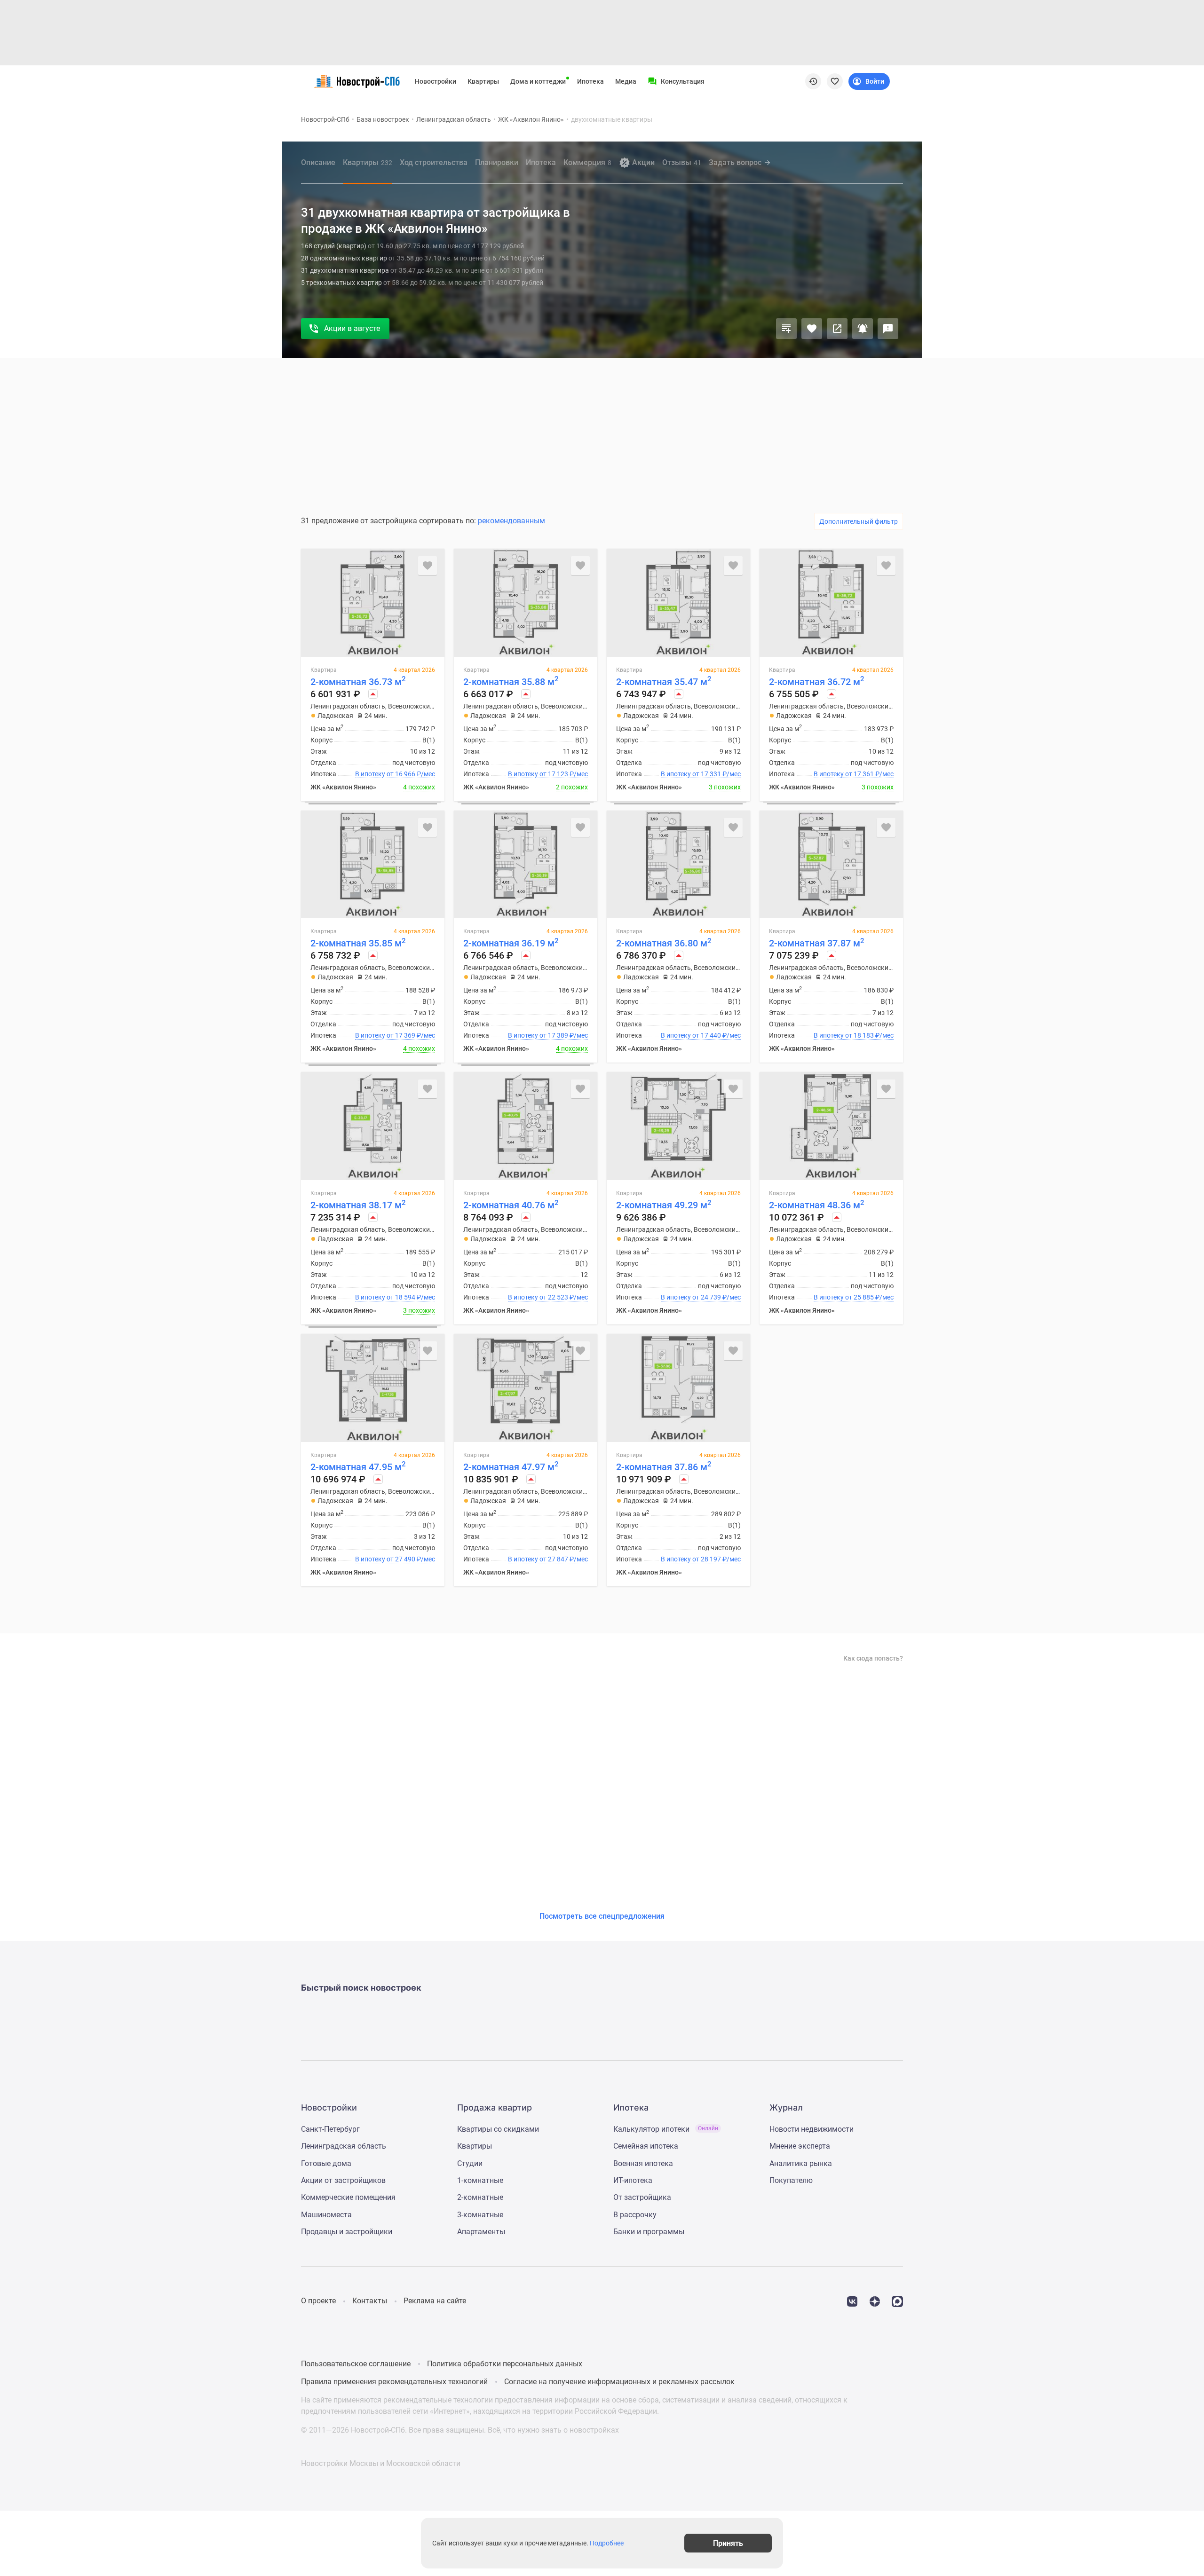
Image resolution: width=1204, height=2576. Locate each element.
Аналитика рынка (801, 2163)
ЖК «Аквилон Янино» (531, 119)
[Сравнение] (786, 329)
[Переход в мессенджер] (897, 2301)
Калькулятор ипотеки (666, 2129)
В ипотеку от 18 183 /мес (854, 1035)
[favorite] (835, 81)
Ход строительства (434, 162)
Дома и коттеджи (538, 81)
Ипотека (590, 81)
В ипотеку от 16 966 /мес (395, 774)
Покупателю (791, 2180)
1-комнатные (480, 2180)
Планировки (497, 162)
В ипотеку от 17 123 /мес (548, 774)
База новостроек (383, 119)
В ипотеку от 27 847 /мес (548, 1559)
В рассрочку (635, 2215)
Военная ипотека (643, 2163)
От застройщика (642, 2197)
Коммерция (587, 162)
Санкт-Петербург (330, 2129)
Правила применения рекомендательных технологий (394, 2382)
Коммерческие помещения (348, 2197)
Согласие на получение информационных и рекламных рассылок (619, 2382)
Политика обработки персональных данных (505, 2364)
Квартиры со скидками (498, 2129)
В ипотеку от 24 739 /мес (701, 1297)
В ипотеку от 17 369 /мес (395, 1035)
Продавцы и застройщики (347, 2232)
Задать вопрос (735, 162)
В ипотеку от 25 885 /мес (854, 1297)
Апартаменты (481, 2232)
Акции (643, 162)
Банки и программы (649, 2232)
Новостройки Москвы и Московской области (381, 2463)
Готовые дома (326, 2163)
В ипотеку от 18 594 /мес (395, 1297)
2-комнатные (480, 2197)
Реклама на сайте (435, 2301)
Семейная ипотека (646, 2146)
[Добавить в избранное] (812, 329)
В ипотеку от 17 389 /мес (548, 1035)
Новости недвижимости (812, 2129)
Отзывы (682, 162)
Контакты (370, 2301)
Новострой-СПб (325, 119)
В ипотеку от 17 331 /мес (701, 774)
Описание (318, 162)
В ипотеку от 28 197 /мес (701, 1559)
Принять (728, 2543)
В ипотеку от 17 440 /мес (701, 1035)
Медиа (626, 81)
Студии (470, 2163)
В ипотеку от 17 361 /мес (854, 774)
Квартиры (483, 81)
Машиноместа (326, 2215)
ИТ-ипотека (633, 2180)
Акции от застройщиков (343, 2180)
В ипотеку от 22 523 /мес (548, 1297)
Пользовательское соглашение (356, 2364)
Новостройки (436, 81)
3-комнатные (480, 2215)
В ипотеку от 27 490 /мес (395, 1559)
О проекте (318, 2301)
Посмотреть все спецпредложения (602, 1916)
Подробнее (607, 2543)
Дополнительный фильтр (859, 521)
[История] (813, 81)
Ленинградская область (454, 119)
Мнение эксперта (800, 2146)
